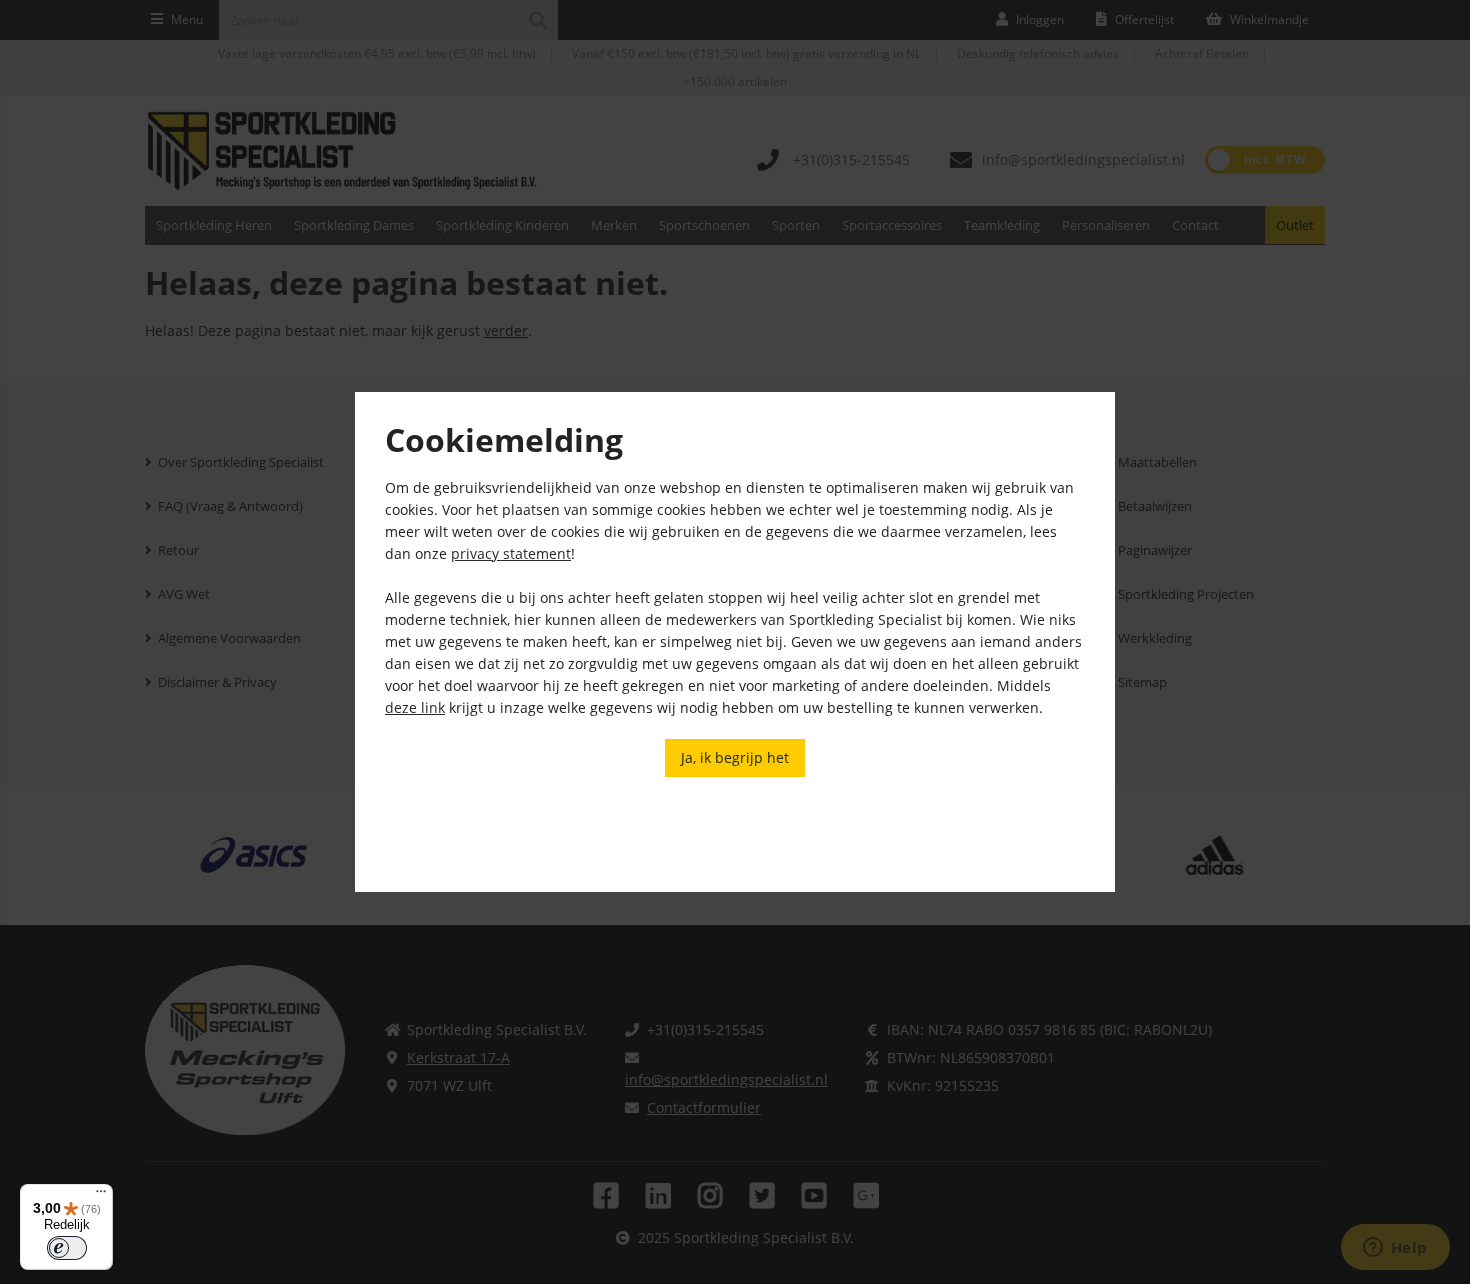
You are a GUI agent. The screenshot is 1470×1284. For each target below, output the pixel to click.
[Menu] (101, 1196)
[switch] (67, 1248)
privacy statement (511, 553)
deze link (415, 707)
